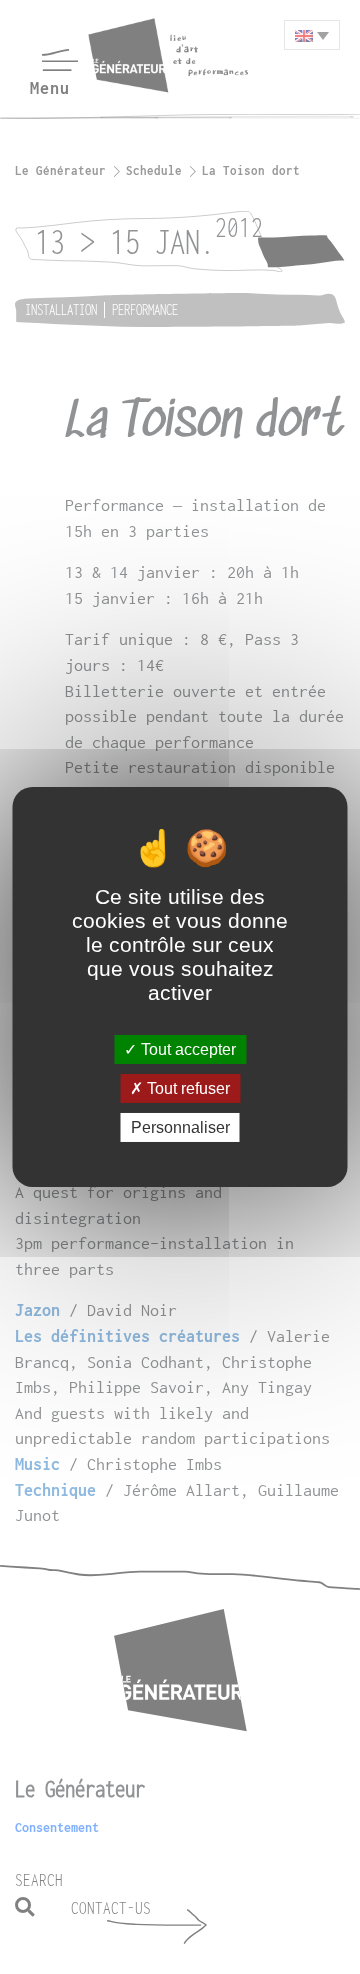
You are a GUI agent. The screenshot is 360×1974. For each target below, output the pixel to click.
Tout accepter (186, 1048)
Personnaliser (180, 1127)
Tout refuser (186, 1088)
